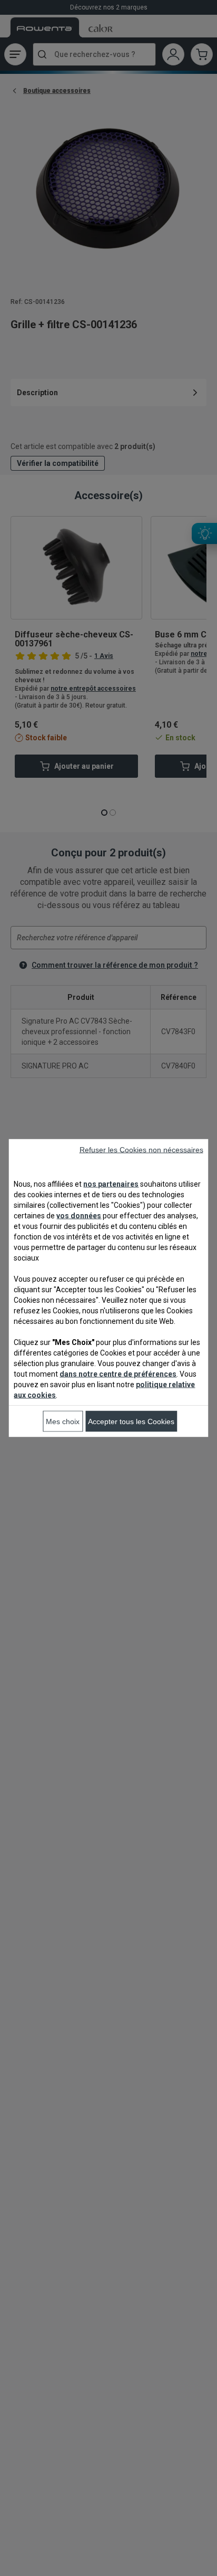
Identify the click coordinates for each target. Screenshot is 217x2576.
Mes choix (63, 1421)
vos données (79, 1216)
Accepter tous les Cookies (131, 1421)
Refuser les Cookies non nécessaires (141, 1150)
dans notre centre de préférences (118, 1374)
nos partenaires (111, 1184)
